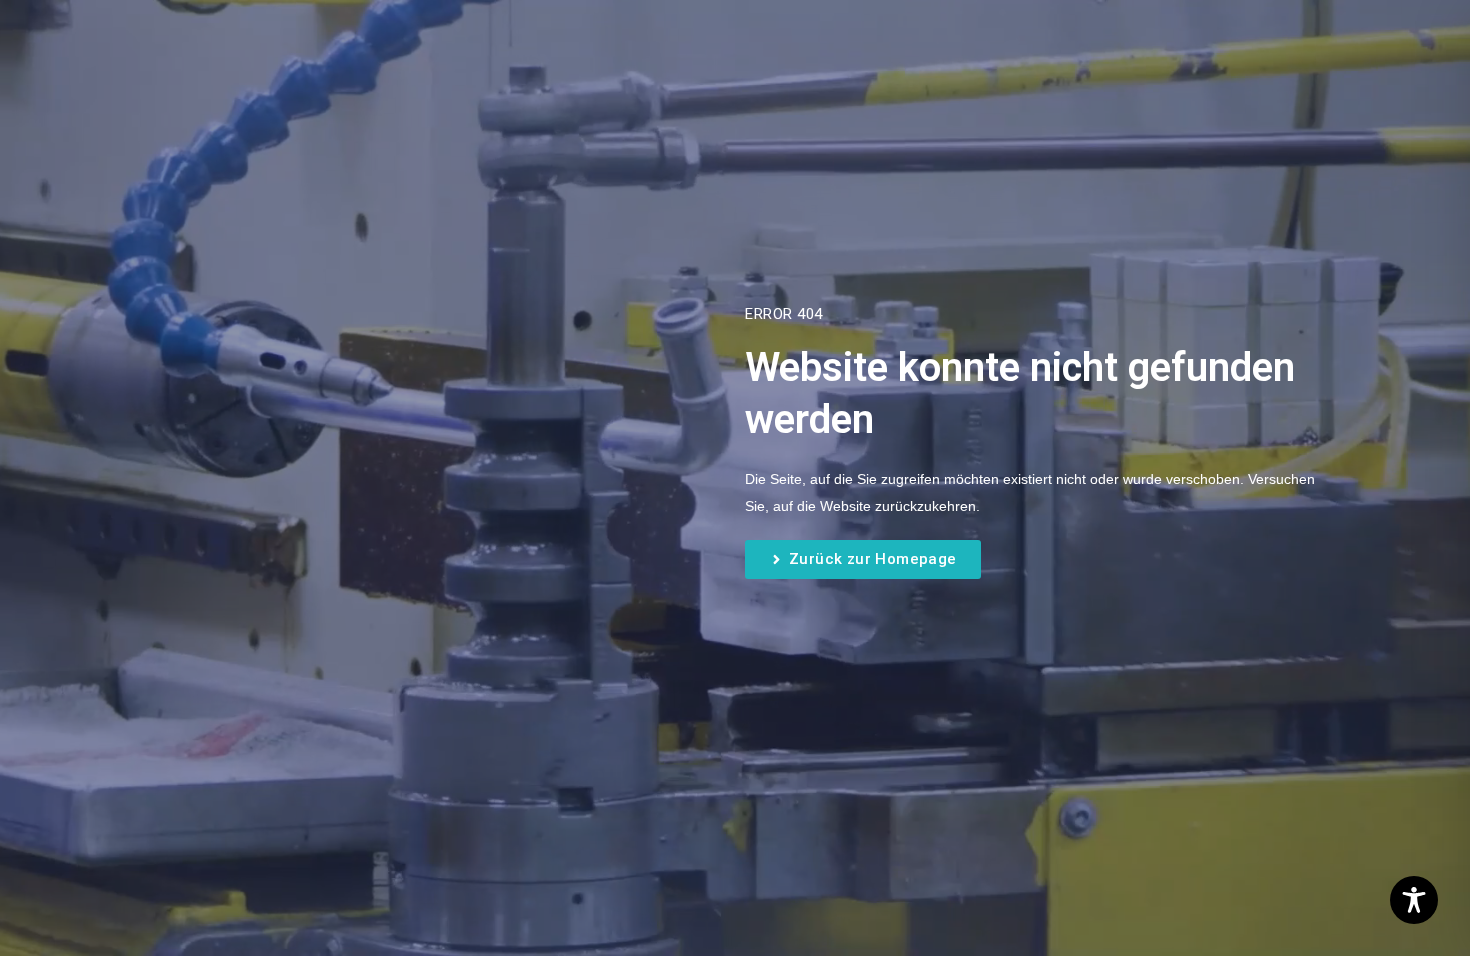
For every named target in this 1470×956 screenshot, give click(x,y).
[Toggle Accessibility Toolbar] (1414, 900)
